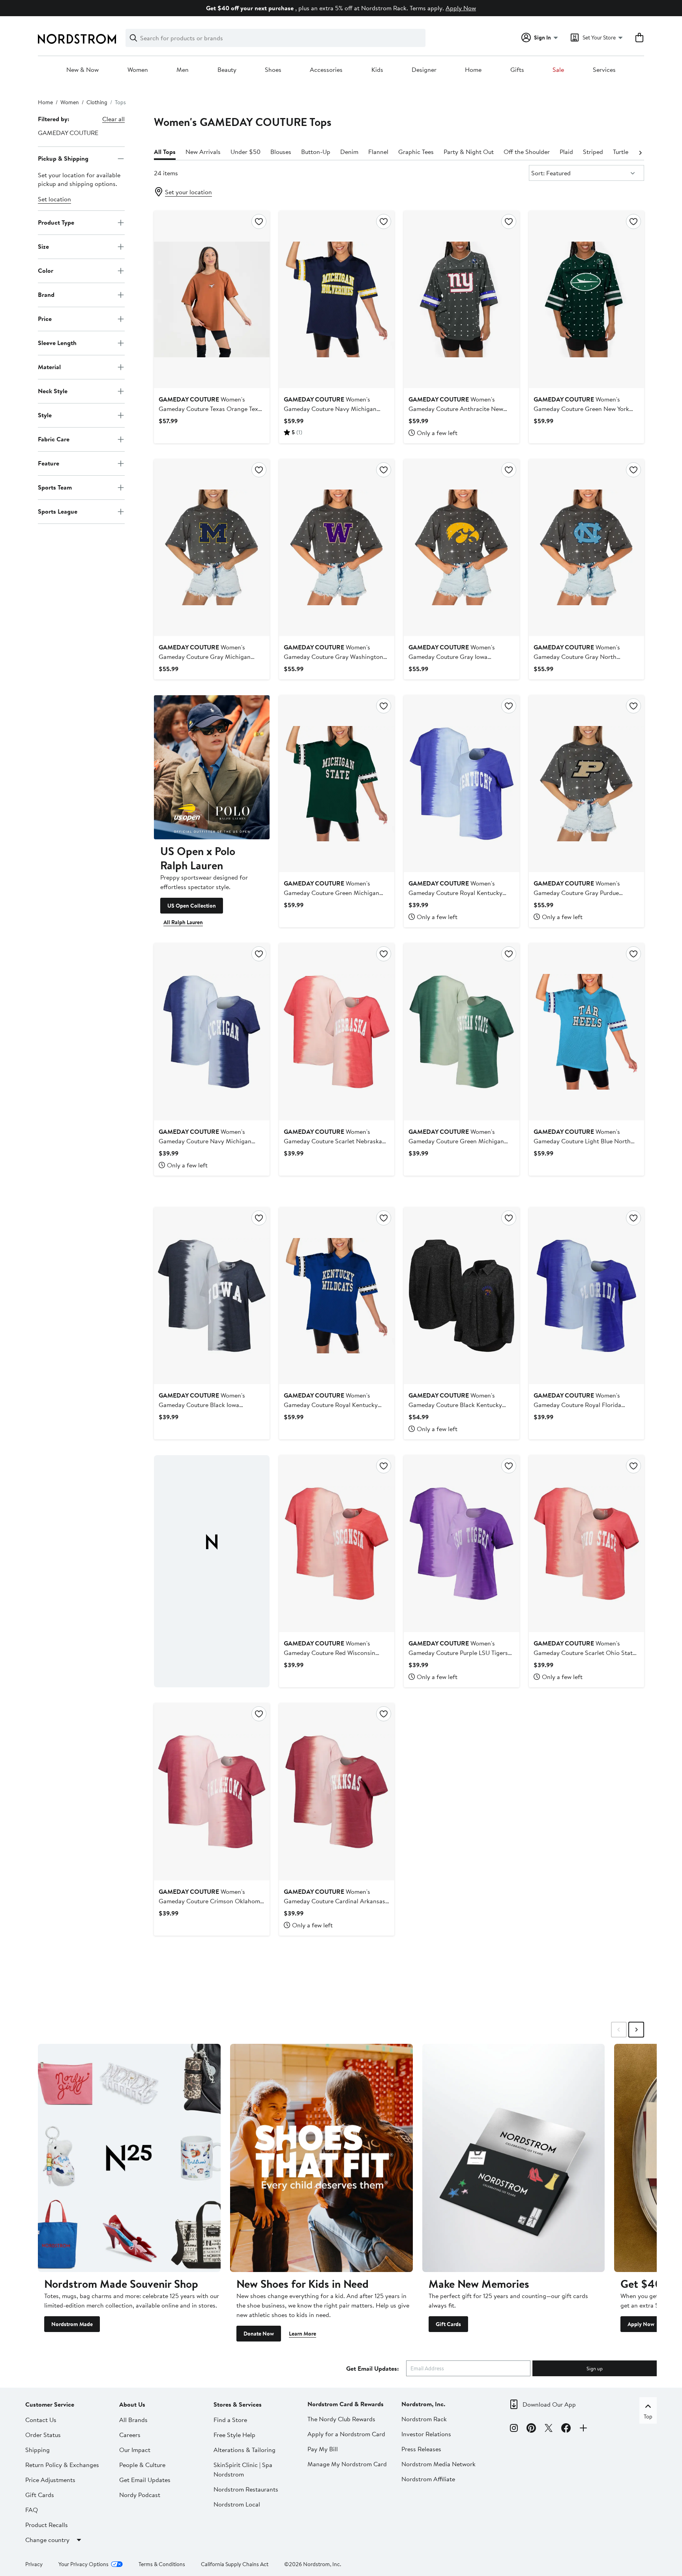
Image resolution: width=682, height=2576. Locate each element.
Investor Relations (426, 2434)
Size (43, 246)
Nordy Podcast (140, 2495)
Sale (558, 70)
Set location (54, 199)
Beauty (227, 70)
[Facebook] (566, 2429)
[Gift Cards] (514, 2158)
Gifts (517, 70)
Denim (349, 152)
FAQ (32, 2510)
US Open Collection (192, 906)
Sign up (595, 2368)
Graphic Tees (416, 152)
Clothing (97, 102)
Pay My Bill (323, 2449)
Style (45, 415)
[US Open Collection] (212, 767)
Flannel (378, 152)
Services (604, 70)
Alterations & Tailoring (245, 2450)
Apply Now (461, 8)
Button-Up (316, 152)
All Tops (165, 152)
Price (45, 319)
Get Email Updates (145, 2480)
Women (138, 70)
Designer (424, 70)
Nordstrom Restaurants (246, 2489)
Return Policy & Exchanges (62, 2465)
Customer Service (50, 2404)
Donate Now (259, 2334)
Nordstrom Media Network (438, 2464)
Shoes (273, 70)
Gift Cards (448, 2324)
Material (49, 367)
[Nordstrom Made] (129, 2158)
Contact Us (41, 2420)
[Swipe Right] (636, 2030)
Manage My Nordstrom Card (347, 2464)
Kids (377, 70)
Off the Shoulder (527, 152)
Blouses (281, 152)
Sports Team (55, 487)
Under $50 (245, 152)
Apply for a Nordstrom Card (346, 2434)
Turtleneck (627, 152)
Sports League (58, 511)
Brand (46, 295)
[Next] (640, 152)
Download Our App (549, 2404)
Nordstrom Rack (424, 2419)
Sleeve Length (57, 343)
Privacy (34, 2564)
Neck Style (53, 391)
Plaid (566, 152)
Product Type (56, 222)
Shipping (37, 2450)
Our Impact (135, 2450)
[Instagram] (514, 2429)
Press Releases (421, 2449)
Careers (130, 2435)
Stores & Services (238, 2404)
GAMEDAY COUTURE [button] (68, 133)
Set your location (188, 192)
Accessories (326, 70)
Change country (47, 2540)
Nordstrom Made (72, 2324)
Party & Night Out (469, 152)
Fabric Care (54, 439)
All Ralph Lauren (183, 922)
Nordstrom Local (237, 2504)
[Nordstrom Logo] (77, 39)
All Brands (133, 2420)
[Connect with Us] (583, 2429)
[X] (549, 2429)
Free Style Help (234, 2435)
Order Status (43, 2435)
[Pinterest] (531, 2429)
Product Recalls (47, 2525)
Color (46, 270)
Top (648, 2417)
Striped (593, 152)
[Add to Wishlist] (259, 221)
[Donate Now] (321, 2158)
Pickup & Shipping (63, 158)
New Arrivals (203, 152)
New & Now (82, 70)
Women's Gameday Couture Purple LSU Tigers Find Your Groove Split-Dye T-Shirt (458, 1653)
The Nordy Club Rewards (341, 2419)
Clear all (113, 119)
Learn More (303, 2334)
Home (473, 70)
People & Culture (142, 2465)
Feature (49, 463)
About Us (132, 2404)
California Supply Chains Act (235, 2564)
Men (183, 70)
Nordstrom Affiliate (428, 2479)
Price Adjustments (50, 2480)
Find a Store (230, 2420)
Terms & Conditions (162, 2564)
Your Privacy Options (83, 2564)
